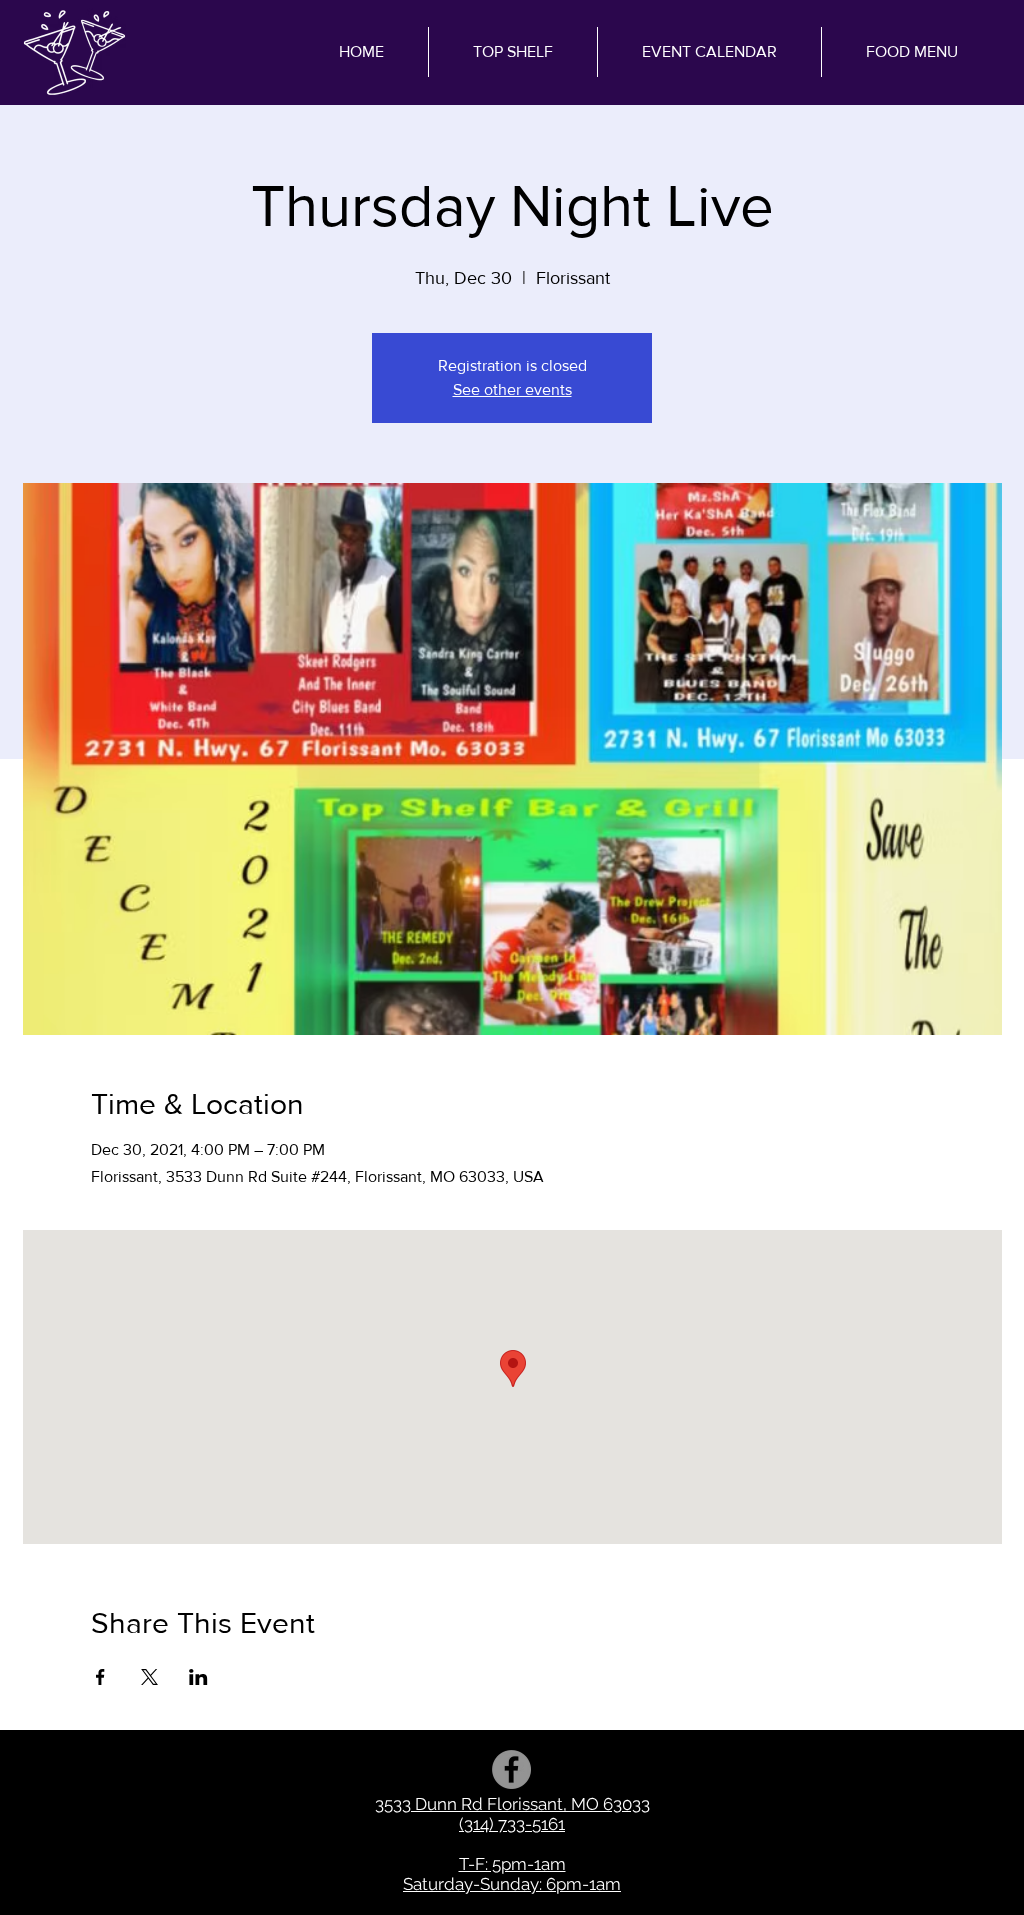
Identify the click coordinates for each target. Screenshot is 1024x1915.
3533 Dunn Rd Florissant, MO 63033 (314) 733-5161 (512, 1814)
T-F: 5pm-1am (512, 1864)
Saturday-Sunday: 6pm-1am (512, 1884)
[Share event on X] (149, 1677)
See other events (512, 389)
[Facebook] (511, 1769)
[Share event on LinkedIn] (198, 1677)
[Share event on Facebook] (100, 1677)
